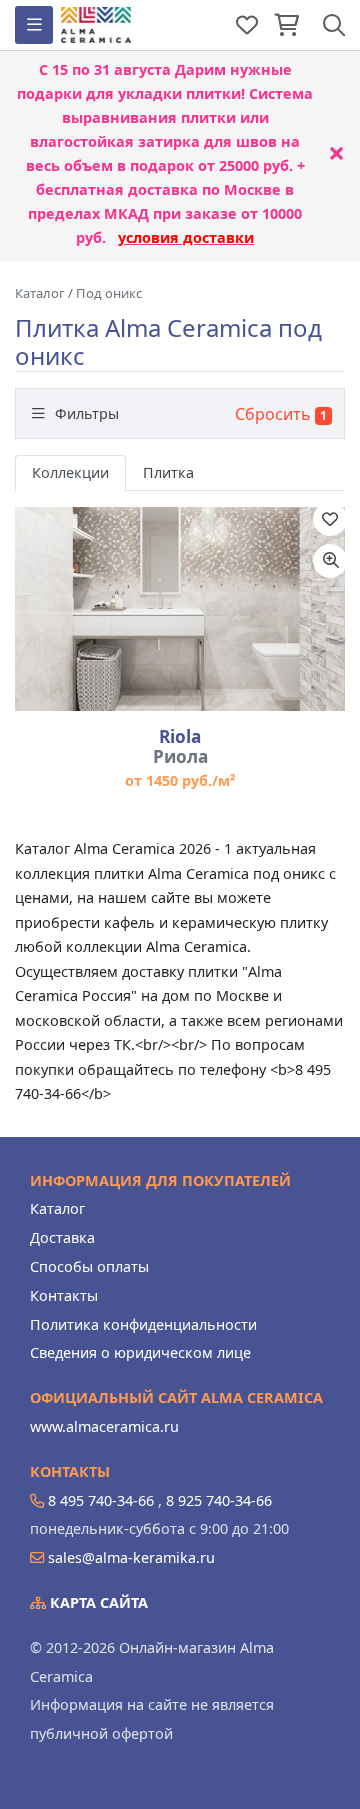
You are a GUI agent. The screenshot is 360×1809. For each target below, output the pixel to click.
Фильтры (85, 413)
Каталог (57, 1208)
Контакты (64, 1295)
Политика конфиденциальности (143, 1324)
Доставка (62, 1237)
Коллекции (70, 472)
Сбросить (273, 414)
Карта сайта (97, 1602)
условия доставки (186, 237)
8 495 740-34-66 (101, 1500)
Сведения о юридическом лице (140, 1352)
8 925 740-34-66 (219, 1500)
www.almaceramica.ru (104, 1426)
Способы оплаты (89, 1266)
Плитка (168, 472)
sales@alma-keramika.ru (131, 1557)
